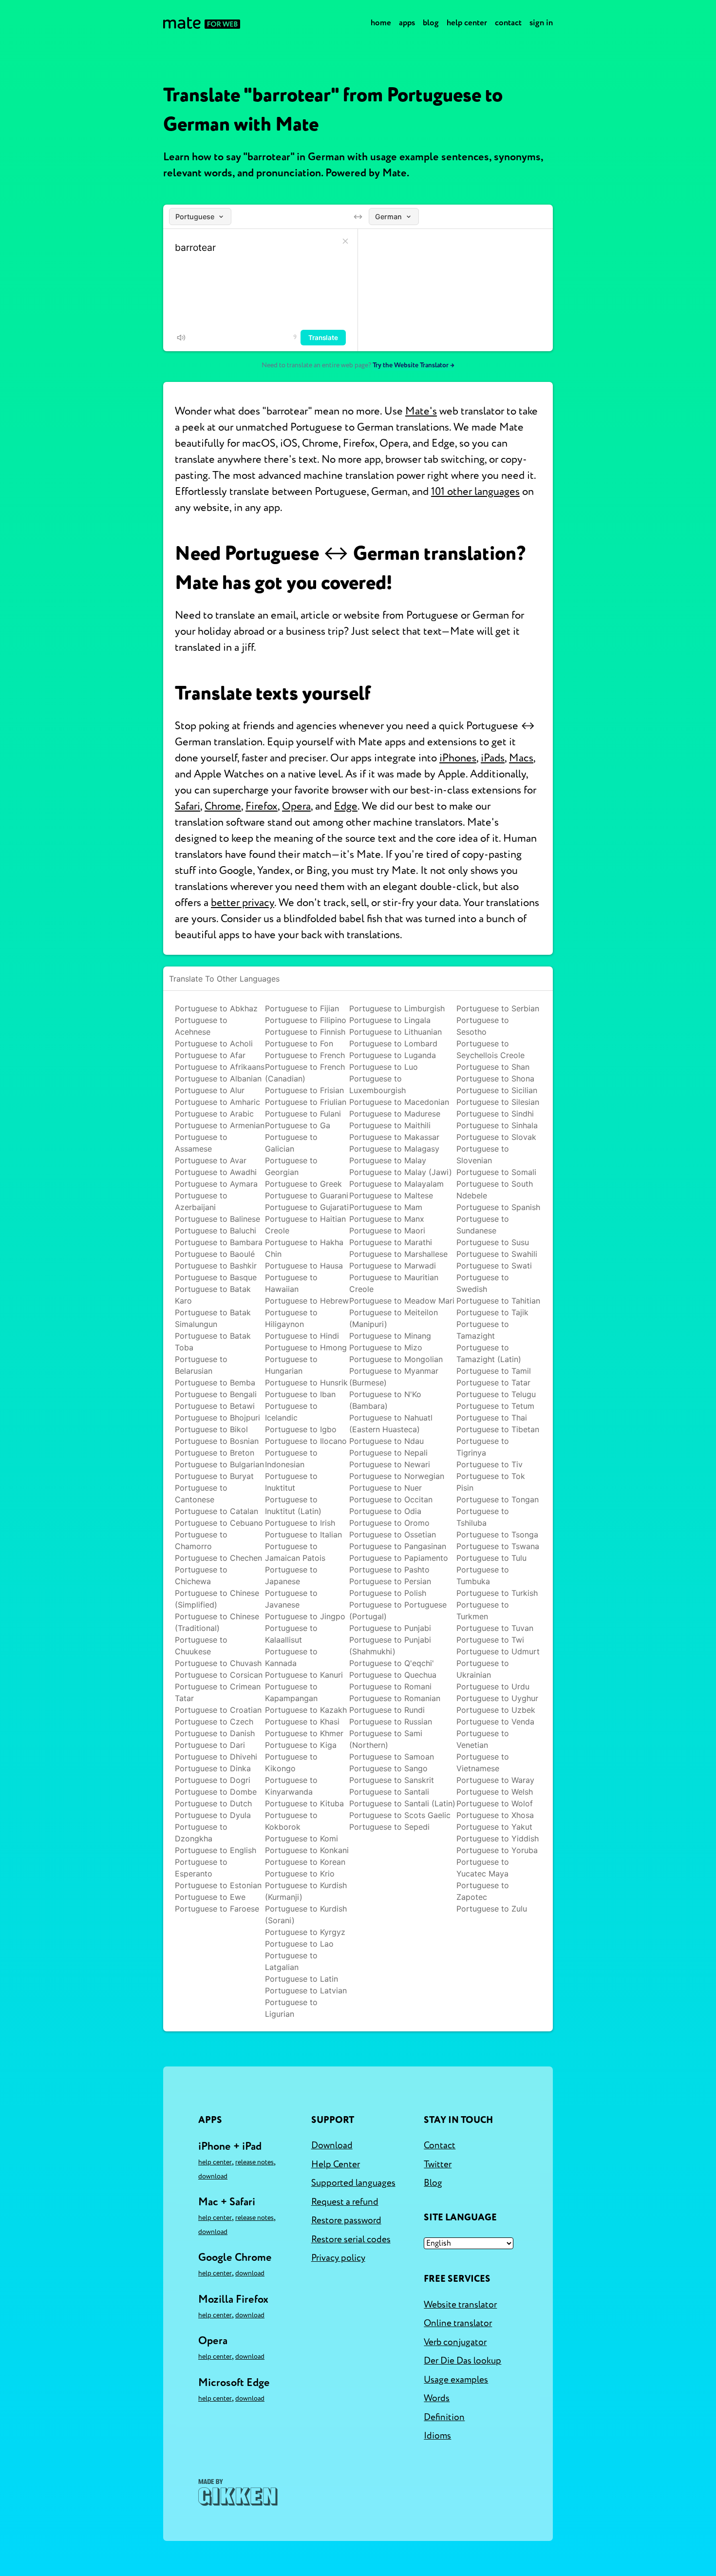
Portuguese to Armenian (220, 1125)
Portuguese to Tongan (498, 1499)
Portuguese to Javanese (291, 1599)
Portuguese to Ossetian (393, 1534)
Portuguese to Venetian (483, 1739)
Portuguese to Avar (211, 1160)
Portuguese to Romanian (395, 1698)
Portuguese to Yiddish (498, 1838)
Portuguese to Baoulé (215, 1254)
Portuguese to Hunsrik (306, 1383)
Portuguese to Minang (390, 1336)
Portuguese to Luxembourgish (377, 1084)
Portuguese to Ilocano (306, 1441)
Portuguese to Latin (301, 1979)
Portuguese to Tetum (495, 1406)
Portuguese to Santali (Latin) (402, 1803)
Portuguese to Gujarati (307, 1207)
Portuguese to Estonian (218, 1885)
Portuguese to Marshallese (398, 1254)
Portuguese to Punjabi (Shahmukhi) (390, 1646)
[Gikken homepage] (238, 2492)
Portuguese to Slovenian (483, 1155)
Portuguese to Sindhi (495, 1114)
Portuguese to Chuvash (218, 1663)
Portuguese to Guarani (307, 1195)
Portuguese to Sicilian (497, 1090)
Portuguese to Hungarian (291, 1365)
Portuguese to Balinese (217, 1219)
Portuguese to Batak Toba (213, 1342)
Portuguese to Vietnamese (483, 1762)
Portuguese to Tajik (492, 1312)
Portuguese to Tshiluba (483, 1517)
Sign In (541, 23)
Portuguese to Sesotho (483, 1026)
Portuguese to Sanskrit (392, 1780)
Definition (444, 2417)
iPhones (458, 758)
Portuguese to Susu (493, 1242)
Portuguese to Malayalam (396, 1184)
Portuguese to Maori (387, 1231)
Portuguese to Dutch (213, 1803)
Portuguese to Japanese (291, 1575)
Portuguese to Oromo (389, 1523)
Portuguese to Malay (388, 1160)
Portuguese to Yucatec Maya (483, 1868)
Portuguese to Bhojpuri (217, 1418)
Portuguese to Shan (493, 1067)
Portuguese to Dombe (216, 1792)
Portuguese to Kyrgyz (305, 1932)
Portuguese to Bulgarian (219, 1464)
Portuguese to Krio (300, 1874)
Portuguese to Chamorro (201, 1540)
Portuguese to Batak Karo (213, 1295)
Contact (508, 23)
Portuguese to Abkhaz (216, 1008)
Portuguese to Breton (215, 1453)
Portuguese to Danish (215, 1733)
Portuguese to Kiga (301, 1745)
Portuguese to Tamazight (483, 1330)
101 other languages (475, 492)
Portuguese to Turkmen (483, 1610)
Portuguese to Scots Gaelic (400, 1815)
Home (381, 23)
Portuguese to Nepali (388, 1453)
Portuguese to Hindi (302, 1336)
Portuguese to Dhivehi (216, 1757)
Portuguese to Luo (384, 1067)
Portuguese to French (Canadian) (305, 1073)
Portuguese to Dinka (213, 1768)
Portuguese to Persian (390, 1581)
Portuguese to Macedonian (399, 1102)
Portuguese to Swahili (497, 1254)
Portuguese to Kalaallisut (291, 1634)
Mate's (421, 411)
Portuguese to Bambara (219, 1242)
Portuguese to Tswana (498, 1546)
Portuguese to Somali (496, 1172)
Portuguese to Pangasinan (398, 1546)
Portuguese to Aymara (216, 1184)
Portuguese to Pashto (389, 1570)
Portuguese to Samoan (392, 1757)
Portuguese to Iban (300, 1394)
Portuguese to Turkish (497, 1593)
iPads (493, 758)
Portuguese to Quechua (393, 1675)
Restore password (346, 2220)
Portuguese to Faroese (217, 1909)
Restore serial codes (351, 2239)
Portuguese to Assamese (201, 1143)
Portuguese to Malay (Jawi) (401, 1172)
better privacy (243, 903)
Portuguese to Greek (303, 1184)
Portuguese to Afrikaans (220, 1067)
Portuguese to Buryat (214, 1476)
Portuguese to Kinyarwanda (291, 1786)
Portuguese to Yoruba (497, 1850)
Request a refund (345, 2202)
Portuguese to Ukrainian (483, 1669)
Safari (188, 806)
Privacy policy (338, 2258)
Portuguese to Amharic (217, 1102)
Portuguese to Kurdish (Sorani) (306, 1914)
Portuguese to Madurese (395, 1114)
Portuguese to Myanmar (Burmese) (394, 1377)
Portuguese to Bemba (215, 1383)
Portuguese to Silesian (498, 1102)
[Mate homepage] (202, 23)
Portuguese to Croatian (218, 1710)
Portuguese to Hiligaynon (291, 1318)
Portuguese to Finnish (305, 1032)
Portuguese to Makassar (394, 1137)
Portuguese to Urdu (493, 1686)
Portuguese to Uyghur (497, 1698)
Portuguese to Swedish (483, 1283)
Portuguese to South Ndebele (495, 1190)
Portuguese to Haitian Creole (305, 1225)
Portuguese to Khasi (302, 1722)
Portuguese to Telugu (496, 1394)
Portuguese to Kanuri (304, 1675)
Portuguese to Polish (388, 1593)
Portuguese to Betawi (215, 1406)
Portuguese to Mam (386, 1207)
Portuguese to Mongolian (396, 1359)
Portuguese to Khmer (304, 1733)
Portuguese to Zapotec (483, 1891)
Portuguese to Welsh (495, 1792)
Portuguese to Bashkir (216, 1266)
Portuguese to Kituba (304, 1803)
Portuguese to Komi (301, 1838)
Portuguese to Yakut (494, 1827)
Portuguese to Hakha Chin (304, 1248)
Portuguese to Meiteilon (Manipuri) (394, 1318)
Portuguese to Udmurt (498, 1651)
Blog (431, 23)
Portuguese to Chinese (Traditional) (217, 1622)
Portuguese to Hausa (304, 1266)
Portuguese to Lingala (390, 1020)
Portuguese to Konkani (307, 1850)
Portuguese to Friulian (306, 1102)
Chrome (223, 806)
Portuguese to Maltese (391, 1195)
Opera (296, 806)
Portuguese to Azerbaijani (201, 1201)
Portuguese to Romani (390, 1686)
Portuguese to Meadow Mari (402, 1301)
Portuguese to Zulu (492, 1909)
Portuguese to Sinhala (497, 1125)
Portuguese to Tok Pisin (491, 1482)
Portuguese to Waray (495, 1780)
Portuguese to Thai (492, 1418)
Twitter (438, 2164)
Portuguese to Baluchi (216, 1231)
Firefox (262, 806)
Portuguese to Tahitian (498, 1301)
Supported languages (353, 2183)
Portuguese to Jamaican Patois (295, 1552)
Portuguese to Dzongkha (201, 1833)
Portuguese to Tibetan (498, 1429)
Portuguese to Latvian (306, 1990)
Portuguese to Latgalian (291, 1961)
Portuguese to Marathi (391, 1242)
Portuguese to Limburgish (397, 1008)
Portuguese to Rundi (387, 1710)
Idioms (437, 2436)
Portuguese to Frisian (304, 1090)
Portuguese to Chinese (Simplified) (217, 1599)
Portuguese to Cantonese (201, 1494)
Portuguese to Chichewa (201, 1575)
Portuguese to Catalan (217, 1511)
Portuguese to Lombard (393, 1043)
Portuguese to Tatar (493, 1383)
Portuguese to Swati (494, 1266)
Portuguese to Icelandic (291, 1412)
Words (437, 2398)
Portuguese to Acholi (214, 1043)
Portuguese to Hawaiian (291, 1283)
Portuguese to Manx (387, 1219)
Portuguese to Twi (490, 1640)
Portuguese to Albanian (218, 1079)
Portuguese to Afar (210, 1055)
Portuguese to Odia (385, 1511)
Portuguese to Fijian (302, 1008)
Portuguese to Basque (216, 1277)
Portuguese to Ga (298, 1125)
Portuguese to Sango (388, 1768)
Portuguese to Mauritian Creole (394, 1283)
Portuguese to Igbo (301, 1429)
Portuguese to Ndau (386, 1441)
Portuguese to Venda (495, 1722)
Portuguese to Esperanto (201, 1868)
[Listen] (181, 338)
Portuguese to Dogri (213, 1780)
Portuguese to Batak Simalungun (213, 1318)
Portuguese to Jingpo (305, 1616)
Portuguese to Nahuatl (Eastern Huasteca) (391, 1423)
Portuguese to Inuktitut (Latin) (293, 1505)
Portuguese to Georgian (291, 1166)
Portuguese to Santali (389, 1792)
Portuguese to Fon (299, 1043)
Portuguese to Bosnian (217, 1441)
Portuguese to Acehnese (201, 1026)
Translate (323, 338)
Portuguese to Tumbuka (483, 1575)
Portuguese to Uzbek (496, 1710)
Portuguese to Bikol (211, 1429)
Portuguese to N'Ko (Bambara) (385, 1400)
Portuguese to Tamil (494, 1371)
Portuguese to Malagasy (394, 1149)
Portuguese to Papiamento (399, 1558)
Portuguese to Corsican (219, 1675)
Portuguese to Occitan (391, 1499)
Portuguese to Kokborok (291, 1821)
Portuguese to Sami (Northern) (386, 1739)
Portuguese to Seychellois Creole (490, 1049)
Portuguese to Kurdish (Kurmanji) (306, 1891)
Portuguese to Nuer (386, 1488)
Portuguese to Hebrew (307, 1301)
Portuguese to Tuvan (495, 1628)
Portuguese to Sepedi (389, 1827)
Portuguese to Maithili (390, 1125)
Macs (521, 758)
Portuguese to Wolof (495, 1803)
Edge (346, 806)
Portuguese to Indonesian (291, 1458)
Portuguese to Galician (291, 1143)
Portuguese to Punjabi (390, 1628)
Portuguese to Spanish (498, 1207)
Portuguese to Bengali (216, 1394)
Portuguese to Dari (210, 1745)
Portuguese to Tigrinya (483, 1447)
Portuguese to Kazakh (306, 1710)
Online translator (458, 2323)
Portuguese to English (216, 1850)
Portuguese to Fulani (303, 1114)
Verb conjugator (455, 2342)
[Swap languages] (358, 217)
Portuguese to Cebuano (219, 1523)
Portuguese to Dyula (213, 1815)
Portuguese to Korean (305, 1862)
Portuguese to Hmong (306, 1347)
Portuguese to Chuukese (201, 1646)
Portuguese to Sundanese (483, 1225)
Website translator (460, 2305)
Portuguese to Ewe (210, 1897)
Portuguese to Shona (495, 1079)
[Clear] (345, 241)
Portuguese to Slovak (496, 1137)
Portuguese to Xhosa (495, 1815)
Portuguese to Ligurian (291, 2008)
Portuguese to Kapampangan (291, 1692)
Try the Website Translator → (414, 365)
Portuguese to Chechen (218, 1558)
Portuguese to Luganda (393, 1055)
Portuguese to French (305, 1055)
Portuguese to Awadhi (216, 1172)
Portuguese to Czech (214, 1722)
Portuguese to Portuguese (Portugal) (398, 1610)
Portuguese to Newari (390, 1464)
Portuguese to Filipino (306, 1020)
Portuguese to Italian (303, 1534)
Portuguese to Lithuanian (396, 1032)
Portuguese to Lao (299, 1944)
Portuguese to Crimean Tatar (218, 1692)
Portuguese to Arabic (214, 1114)
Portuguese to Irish (300, 1523)
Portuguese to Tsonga (497, 1534)
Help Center (467, 23)
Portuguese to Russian (391, 1722)
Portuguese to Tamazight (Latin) (489, 1353)
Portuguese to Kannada (291, 1657)
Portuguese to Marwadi (393, 1266)
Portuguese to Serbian (498, 1008)
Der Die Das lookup (462, 2361)
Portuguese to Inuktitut (291, 1482)
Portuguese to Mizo (386, 1347)
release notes (254, 2162)
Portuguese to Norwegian (397, 1476)
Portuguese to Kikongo (291, 1762)
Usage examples (456, 2380)
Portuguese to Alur (210, 1090)
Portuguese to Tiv (490, 1464)
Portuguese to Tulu (491, 1558)
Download (213, 2176)
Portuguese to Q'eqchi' (392, 1663)
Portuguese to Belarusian (201, 1365)
